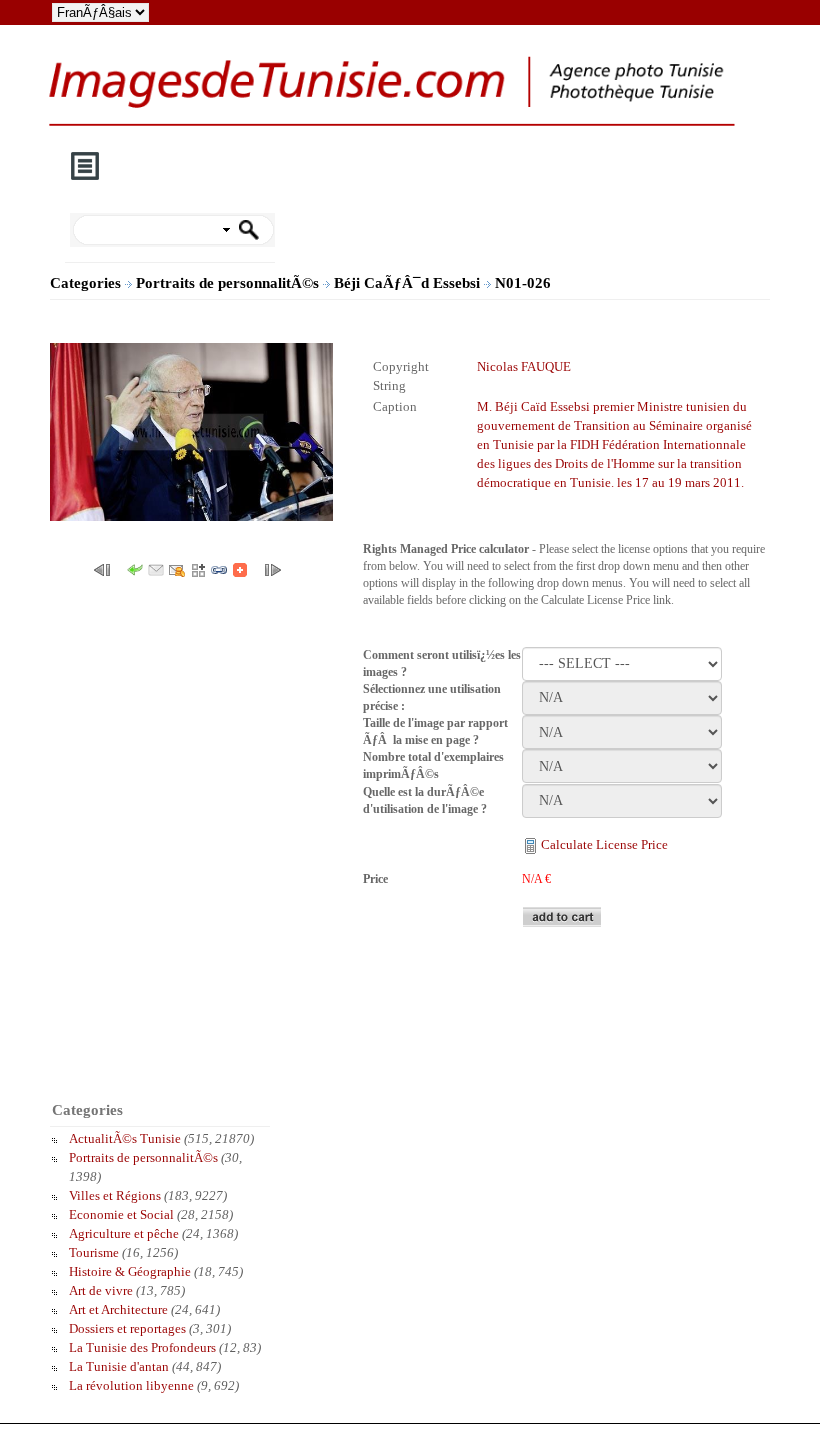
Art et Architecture (118, 1309)
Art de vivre (101, 1290)
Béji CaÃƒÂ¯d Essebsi (409, 283)
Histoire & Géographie (130, 1271)
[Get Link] (219, 568)
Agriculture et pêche (124, 1233)
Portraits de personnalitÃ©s (229, 283)
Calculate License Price (604, 844)
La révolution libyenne (131, 1385)
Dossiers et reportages (127, 1328)
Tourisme (94, 1252)
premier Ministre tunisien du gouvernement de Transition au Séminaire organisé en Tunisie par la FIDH (614, 425)
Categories (85, 283)
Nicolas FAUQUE (524, 366)
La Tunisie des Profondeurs (142, 1347)
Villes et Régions (115, 1195)
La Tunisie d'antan (119, 1366)
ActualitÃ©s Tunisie (125, 1138)
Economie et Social (121, 1214)
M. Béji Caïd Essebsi (533, 406)
